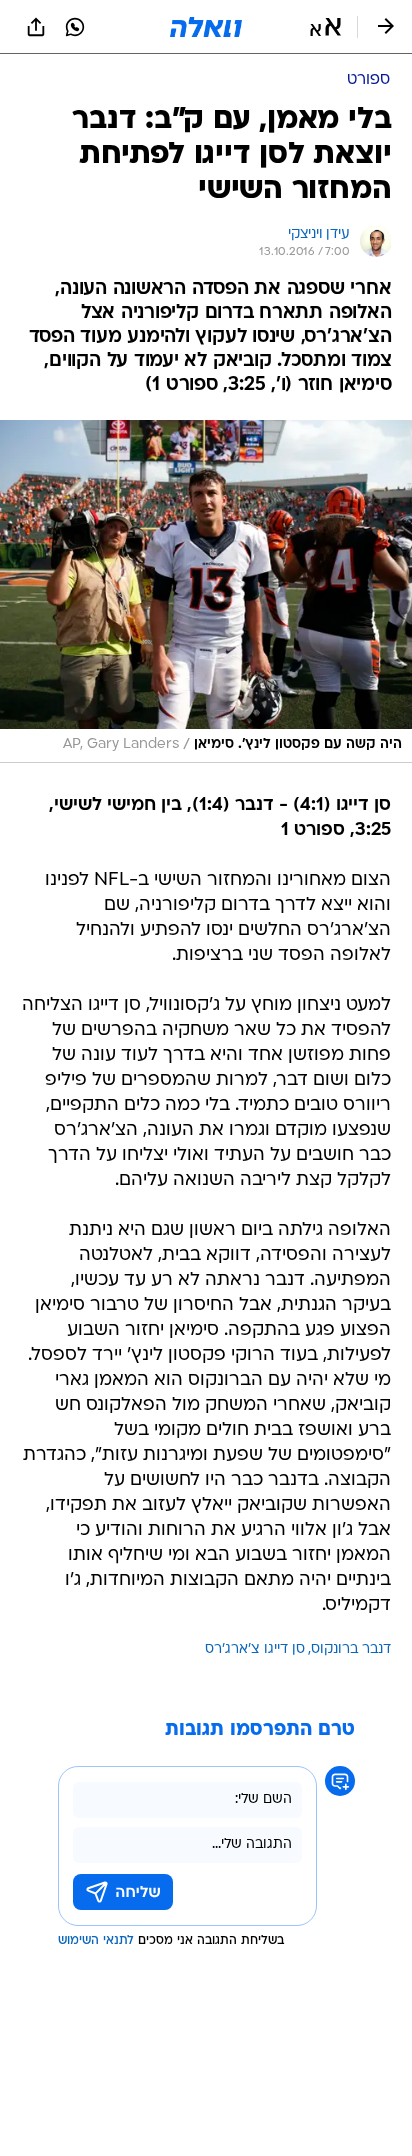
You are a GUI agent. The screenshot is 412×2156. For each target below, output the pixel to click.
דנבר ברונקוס (351, 1649)
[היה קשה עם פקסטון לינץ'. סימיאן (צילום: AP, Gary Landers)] (206, 591)
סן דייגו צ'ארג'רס (255, 1649)
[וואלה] (206, 27)
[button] (325, 27)
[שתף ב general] (36, 27)
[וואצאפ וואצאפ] (75, 27)
